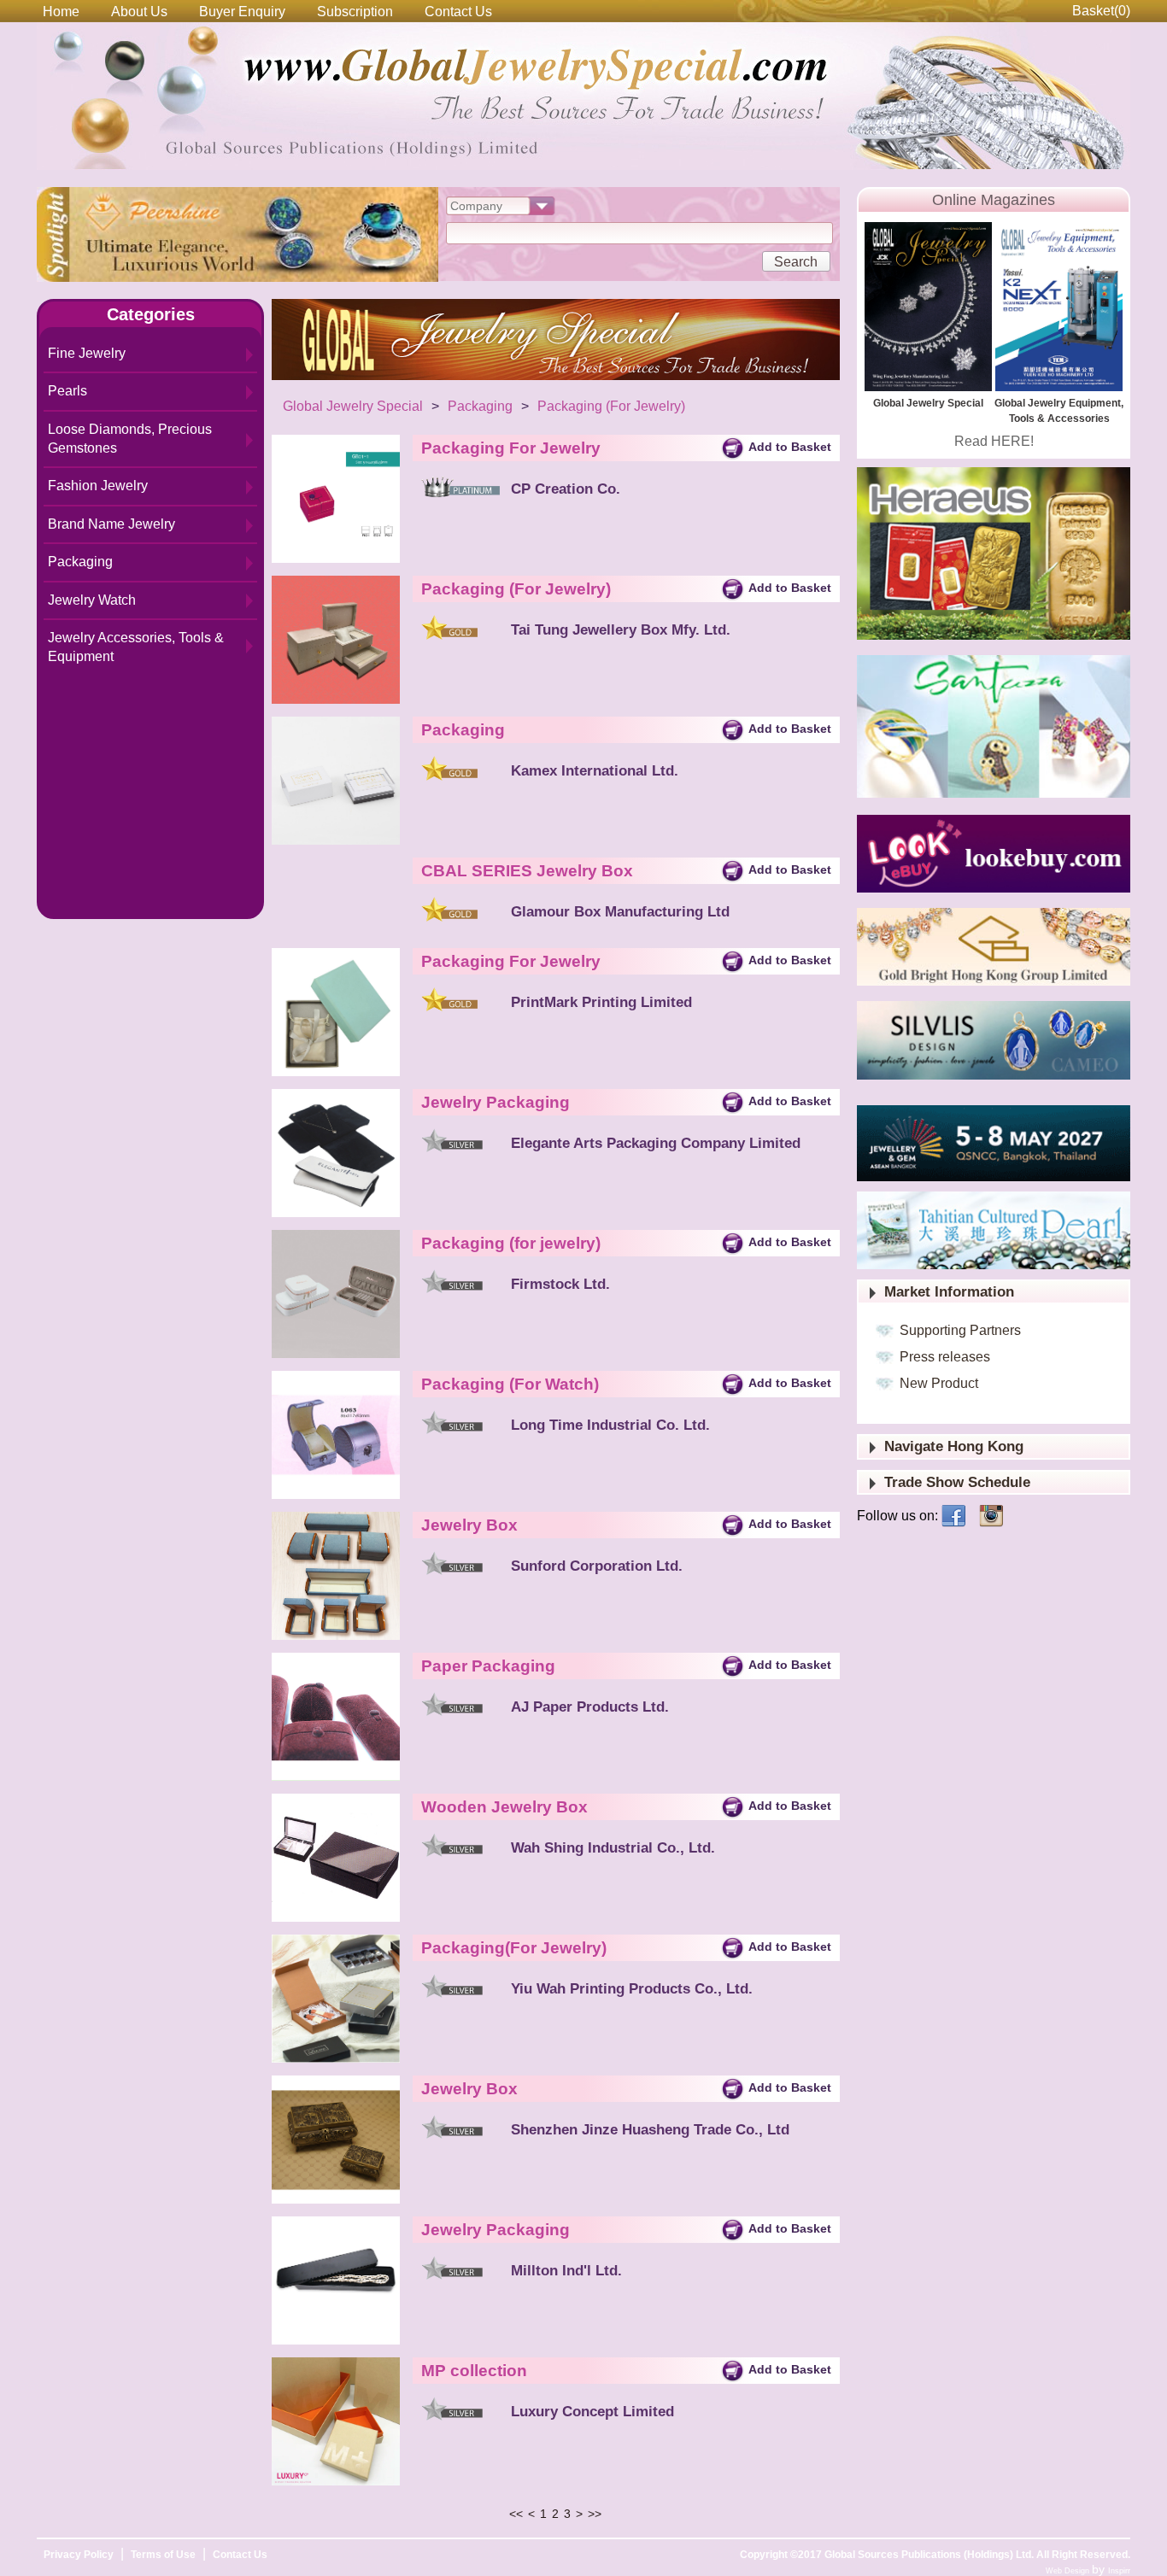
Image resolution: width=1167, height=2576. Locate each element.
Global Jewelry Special (353, 406)
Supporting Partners (960, 1330)
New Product (939, 1383)
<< (516, 2514)
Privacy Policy (79, 2555)
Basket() (1101, 11)
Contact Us (458, 12)
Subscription (355, 12)
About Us (139, 12)
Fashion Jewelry (98, 486)
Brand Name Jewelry (111, 524)
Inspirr (1119, 2571)
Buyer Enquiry (242, 12)
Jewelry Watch (92, 600)
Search (796, 262)
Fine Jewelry (87, 353)
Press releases (945, 1357)
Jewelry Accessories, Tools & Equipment (136, 647)
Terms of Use (163, 2555)
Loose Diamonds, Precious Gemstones (130, 439)
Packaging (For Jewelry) (611, 406)
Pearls (67, 391)
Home (61, 12)
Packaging (80, 562)
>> (595, 2514)
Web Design (1069, 2571)
